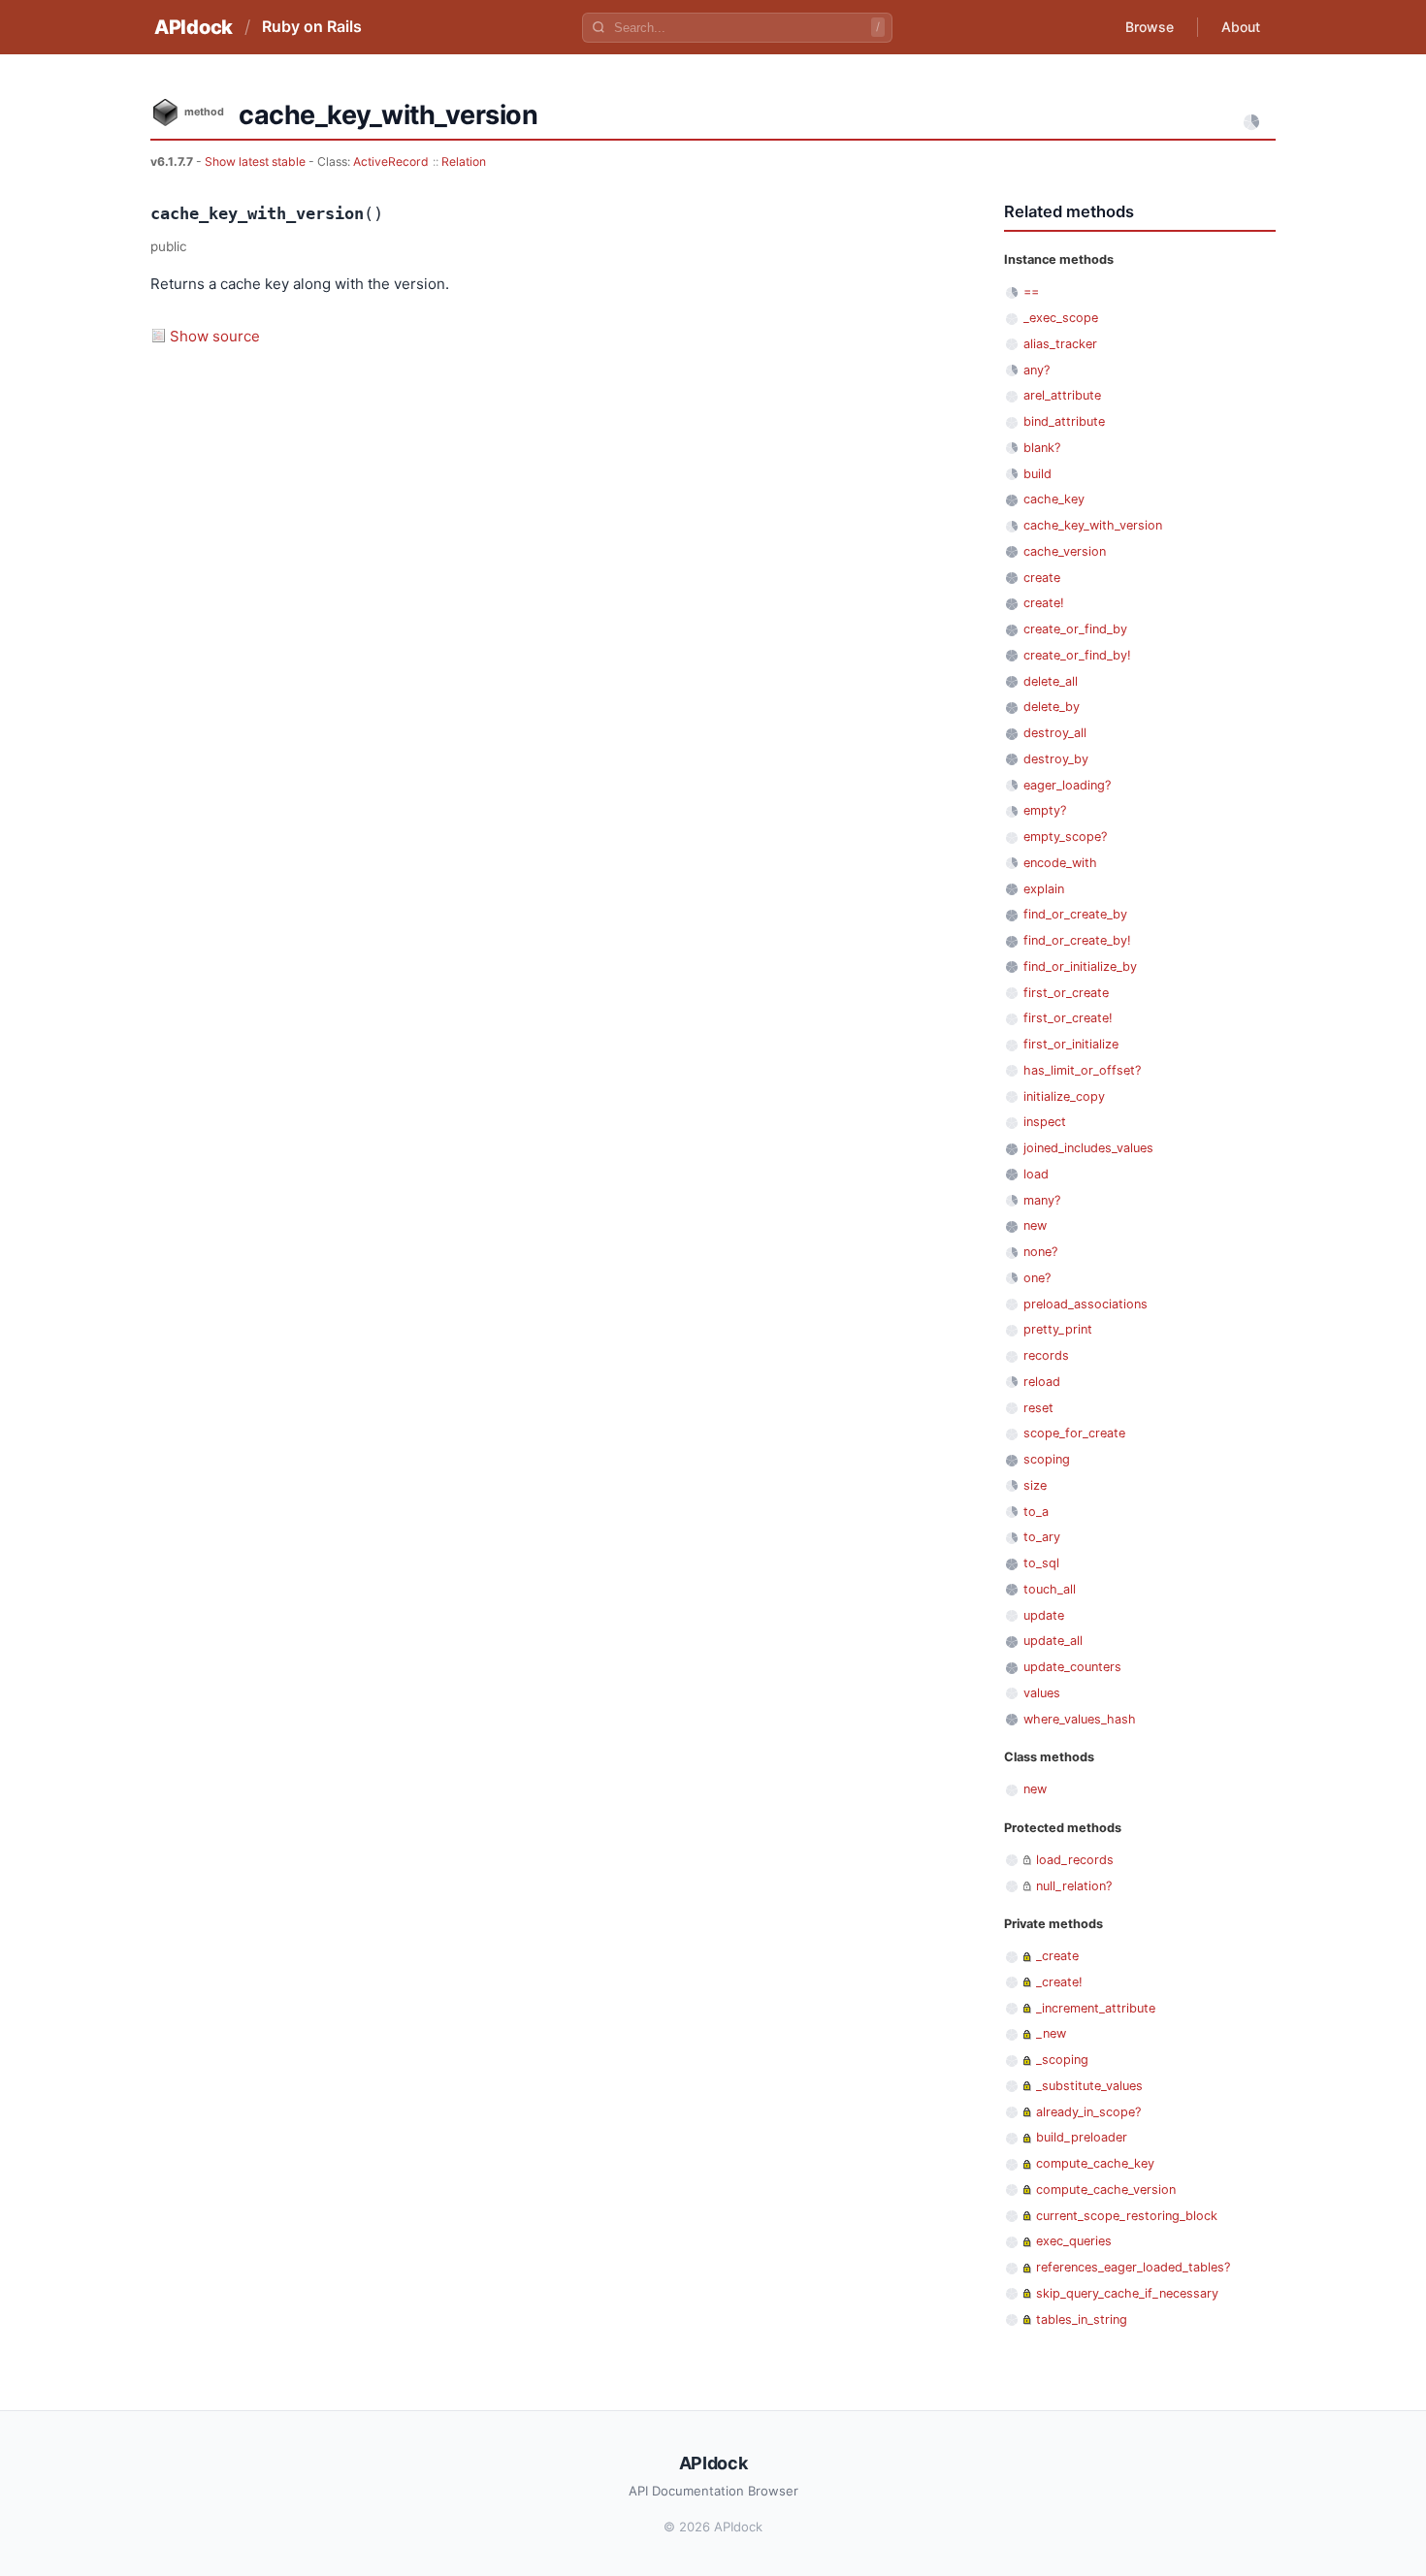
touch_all (1050, 1589)
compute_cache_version (1106, 2190)
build (1037, 474)
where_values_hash (1080, 1719)
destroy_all (1055, 733)
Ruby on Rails (312, 26)
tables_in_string (1082, 2319)
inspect (1045, 1122)
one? (1037, 1278)
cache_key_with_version (1093, 525)
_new (1051, 2033)
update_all (1053, 1641)
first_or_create (1066, 993)
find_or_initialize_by (1080, 966)
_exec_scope (1061, 318)
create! (1044, 603)
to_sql (1041, 1563)
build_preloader (1082, 2137)
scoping (1047, 1459)
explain (1044, 889)
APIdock (194, 27)
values (1042, 1693)
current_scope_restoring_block (1127, 2216)
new (1035, 1225)
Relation (464, 161)
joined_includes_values (1088, 1148)
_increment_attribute (1096, 2008)
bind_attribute (1064, 421)
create (1042, 578)
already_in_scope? (1088, 2112)
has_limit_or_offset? (1082, 1070)
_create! (1059, 1982)
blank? (1042, 448)
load (1036, 1174)
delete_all (1051, 681)
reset (1038, 1408)
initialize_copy (1064, 1096)
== (1031, 291)
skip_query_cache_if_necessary (1127, 2293)
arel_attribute (1062, 395)
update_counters (1072, 1667)
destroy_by (1056, 759)
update (1044, 1615)
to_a (1036, 1512)
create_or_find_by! (1077, 655)
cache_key (1054, 499)
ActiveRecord (391, 161)
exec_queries (1074, 2241)
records (1046, 1355)
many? (1042, 1200)
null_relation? (1074, 1886)
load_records (1075, 1860)
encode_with (1060, 863)
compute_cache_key (1095, 2163)
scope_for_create (1074, 1433)
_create (1057, 1956)
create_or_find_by (1075, 629)
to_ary (1042, 1537)
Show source (215, 336)
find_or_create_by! (1077, 940)
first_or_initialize (1071, 1044)
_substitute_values (1089, 2086)
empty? (1045, 810)
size (1035, 1485)
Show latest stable (257, 161)
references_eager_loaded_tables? (1133, 2267)
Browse (1150, 27)
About (1241, 27)
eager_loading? (1067, 785)
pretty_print (1058, 1329)
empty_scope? (1065, 837)
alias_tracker (1060, 344)
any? (1037, 370)
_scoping (1062, 2060)
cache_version (1065, 551)
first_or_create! (1068, 1018)
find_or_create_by (1075, 914)
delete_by (1052, 707)
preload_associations (1086, 1304)
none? (1040, 1252)
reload (1042, 1382)
